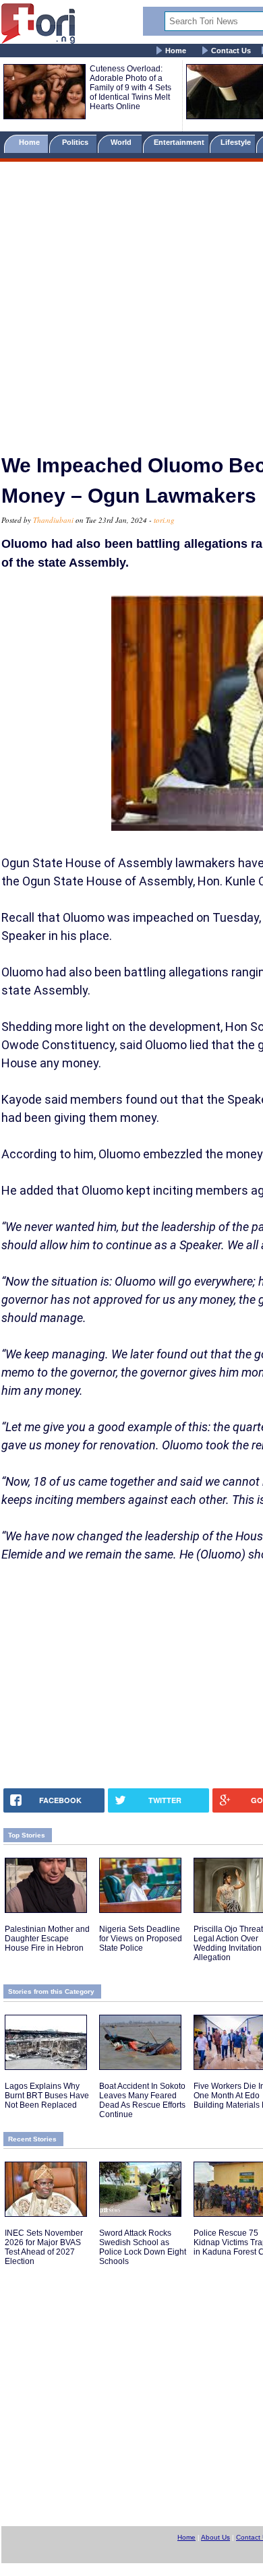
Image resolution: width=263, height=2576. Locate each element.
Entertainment (179, 142)
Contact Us (231, 51)
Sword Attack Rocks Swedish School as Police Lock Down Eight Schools (143, 2247)
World (123, 142)
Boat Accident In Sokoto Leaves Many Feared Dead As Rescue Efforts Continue (142, 2100)
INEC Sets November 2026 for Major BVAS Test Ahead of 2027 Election (44, 2247)
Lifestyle (236, 142)
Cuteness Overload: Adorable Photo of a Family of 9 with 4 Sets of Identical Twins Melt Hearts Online (130, 88)
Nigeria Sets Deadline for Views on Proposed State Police (141, 1939)
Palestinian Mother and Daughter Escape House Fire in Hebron (47, 1939)
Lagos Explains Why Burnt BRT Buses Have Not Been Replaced (47, 2096)
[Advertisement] (131, 302)
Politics (76, 142)
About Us (215, 2537)
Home (176, 51)
